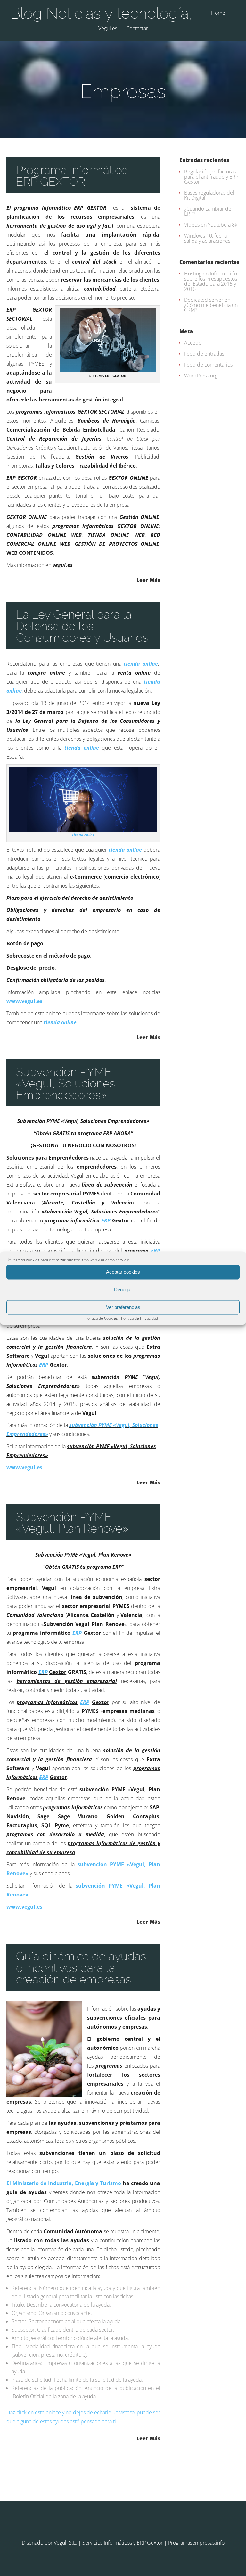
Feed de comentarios (208, 365)
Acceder (194, 343)
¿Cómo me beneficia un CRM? (211, 308)
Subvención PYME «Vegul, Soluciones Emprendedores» (66, 1083)
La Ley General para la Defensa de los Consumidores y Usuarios (82, 626)
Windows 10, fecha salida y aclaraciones (207, 238)
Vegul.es (108, 29)
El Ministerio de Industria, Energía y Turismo (64, 2183)
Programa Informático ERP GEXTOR (72, 176)
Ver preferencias (123, 1307)
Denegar (123, 1290)
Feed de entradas (204, 354)
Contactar (137, 29)
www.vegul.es (24, 1001)
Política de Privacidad (139, 1318)
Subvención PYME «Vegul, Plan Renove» (72, 1523)
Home (218, 13)
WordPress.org (201, 376)
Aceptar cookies (123, 1272)
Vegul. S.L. (65, 2543)
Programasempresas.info (196, 2543)
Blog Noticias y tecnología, (101, 13)
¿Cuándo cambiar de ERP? (208, 211)
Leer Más (148, 580)
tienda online (141, 664)
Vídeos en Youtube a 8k (211, 225)
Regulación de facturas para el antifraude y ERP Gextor (211, 177)
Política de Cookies (102, 1318)
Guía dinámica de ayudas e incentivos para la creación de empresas (81, 1968)
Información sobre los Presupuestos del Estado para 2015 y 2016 (211, 281)
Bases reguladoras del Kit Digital (209, 195)
